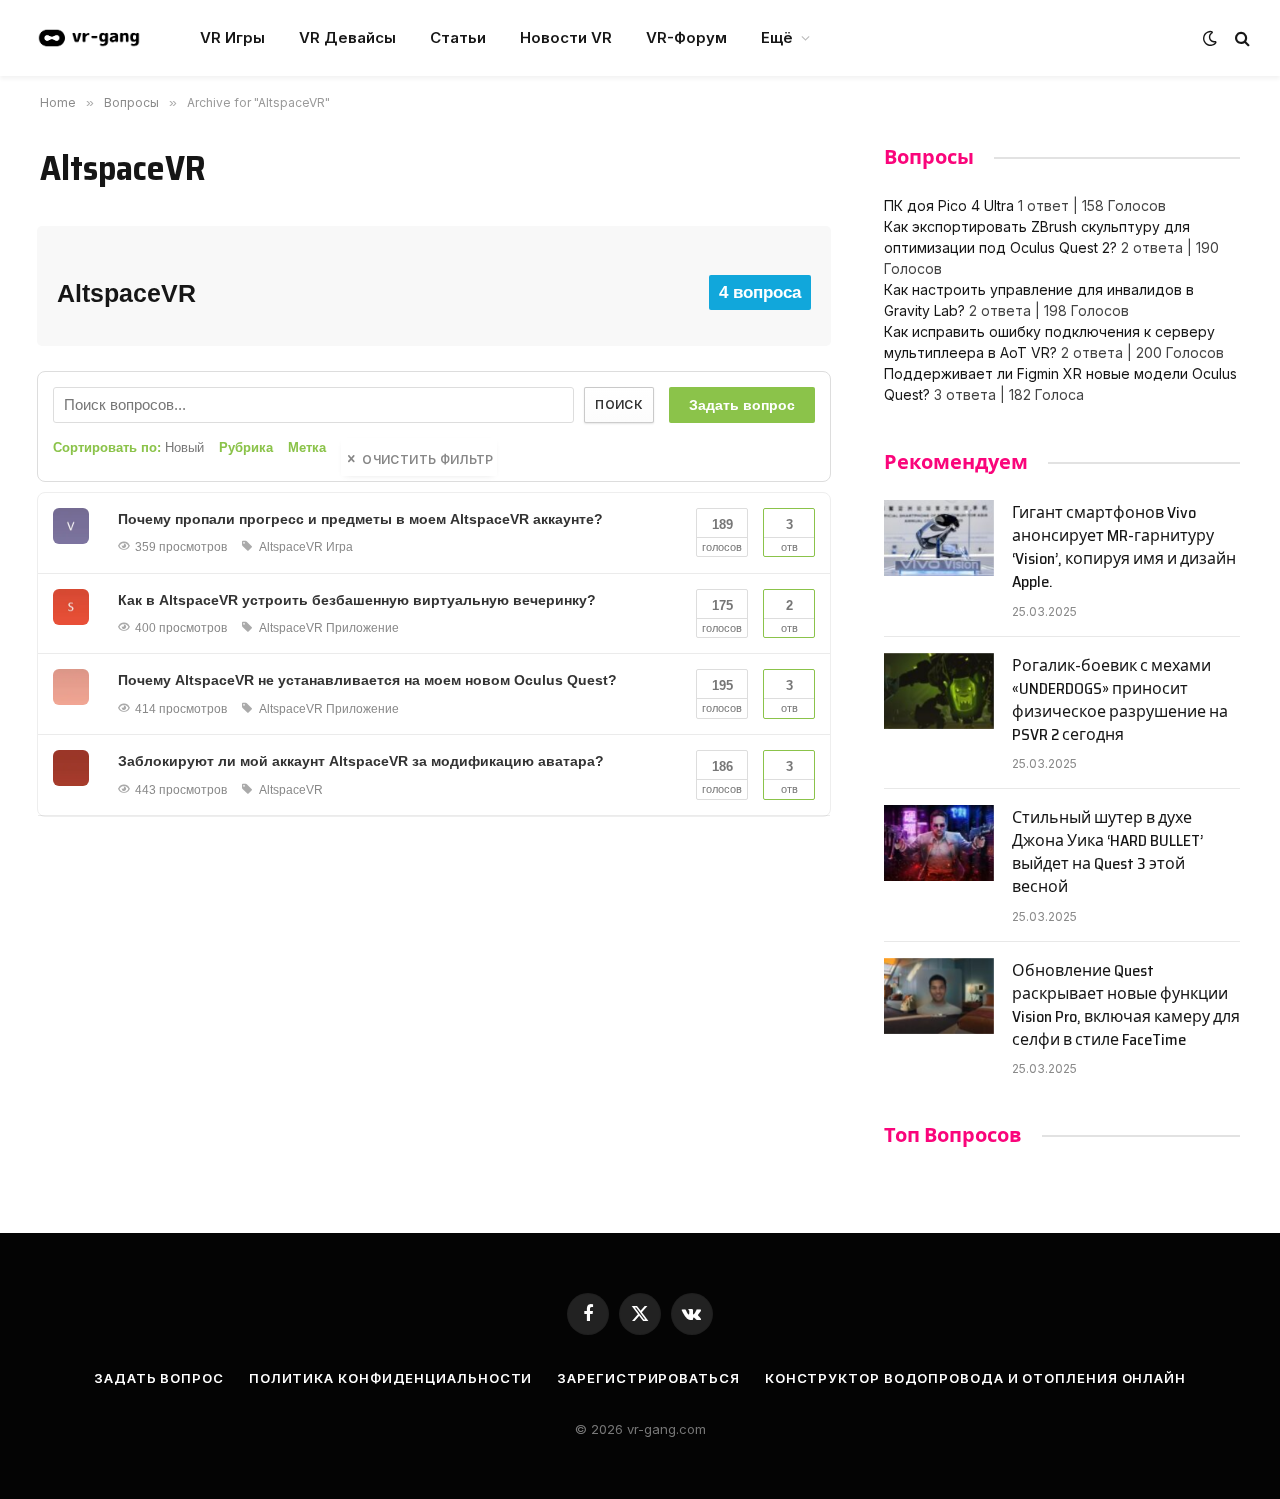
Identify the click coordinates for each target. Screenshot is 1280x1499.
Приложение (362, 628)
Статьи (458, 37)
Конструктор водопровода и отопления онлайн (975, 1378)
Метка (307, 447)
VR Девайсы (347, 37)
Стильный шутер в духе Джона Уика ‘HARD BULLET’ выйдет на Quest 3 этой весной (1107, 853)
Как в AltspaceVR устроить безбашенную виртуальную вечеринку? (357, 600)
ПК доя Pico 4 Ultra (949, 205)
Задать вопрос (742, 405)
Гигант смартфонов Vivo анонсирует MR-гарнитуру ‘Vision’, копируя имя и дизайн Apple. (1124, 548)
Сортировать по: (128, 447)
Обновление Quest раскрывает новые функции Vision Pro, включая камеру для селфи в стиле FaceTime (1126, 1006)
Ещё (777, 37)
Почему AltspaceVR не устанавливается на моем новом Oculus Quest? (367, 680)
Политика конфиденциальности (391, 1378)
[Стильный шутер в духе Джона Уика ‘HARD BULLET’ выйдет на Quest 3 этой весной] (939, 843)
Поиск (619, 404)
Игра (339, 547)
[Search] (1240, 38)
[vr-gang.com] (89, 38)
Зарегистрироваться (648, 1378)
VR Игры (232, 37)
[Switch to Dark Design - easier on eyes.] (1210, 38)
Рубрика (246, 447)
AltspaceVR (291, 547)
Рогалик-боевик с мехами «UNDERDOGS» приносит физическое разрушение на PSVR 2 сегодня (1120, 701)
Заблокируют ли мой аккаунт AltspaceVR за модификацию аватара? (361, 761)
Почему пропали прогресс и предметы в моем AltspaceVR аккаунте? (360, 519)
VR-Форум (686, 37)
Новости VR (566, 37)
